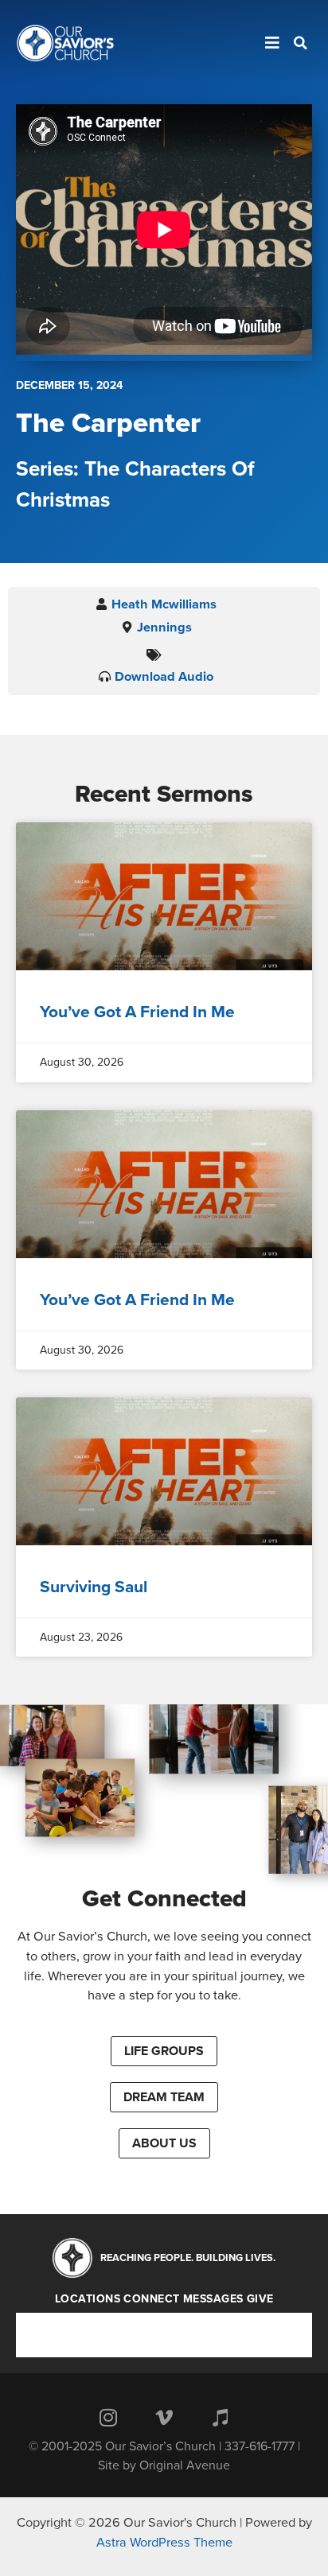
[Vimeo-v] (164, 2417)
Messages (213, 2299)
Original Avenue (185, 2465)
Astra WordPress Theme (164, 2543)
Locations (88, 2299)
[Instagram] (108, 2417)
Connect (152, 2299)
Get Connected (164, 1899)
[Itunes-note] (220, 2417)
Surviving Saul (94, 1587)
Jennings (164, 627)
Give (260, 2299)
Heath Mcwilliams (164, 604)
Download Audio (164, 677)
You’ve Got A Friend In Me (137, 1012)
